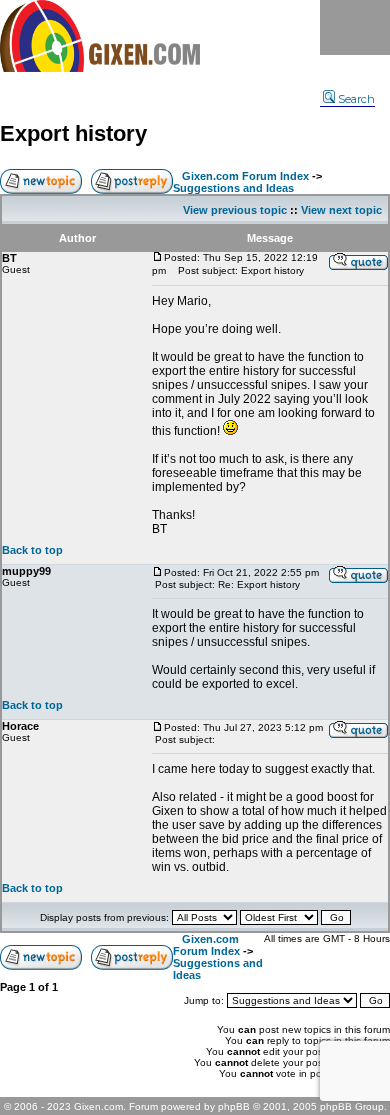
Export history (73, 133)
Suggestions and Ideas (233, 188)
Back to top (32, 550)
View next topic (341, 210)
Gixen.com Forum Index (245, 176)
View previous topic (235, 210)
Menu (355, 27)
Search (356, 99)
